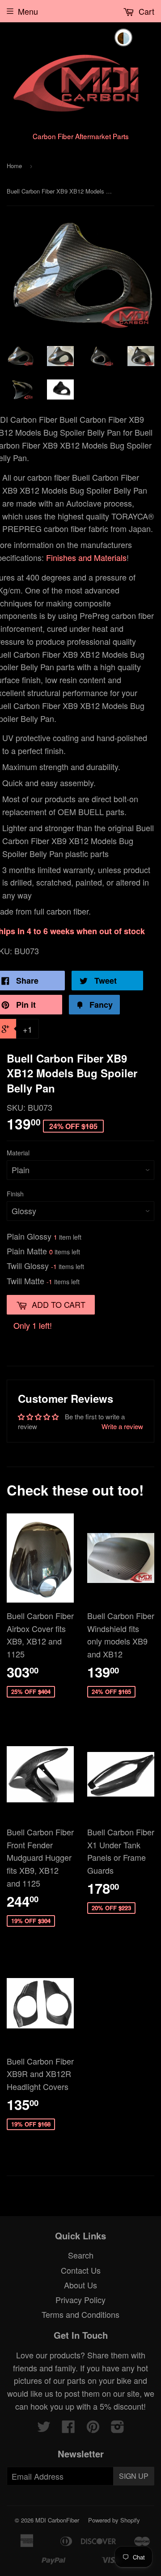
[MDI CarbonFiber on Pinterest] (93, 2428)
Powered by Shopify (114, 2520)
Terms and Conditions (80, 2314)
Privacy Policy (80, 2300)
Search (81, 2255)
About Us (80, 2285)
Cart (145, 11)
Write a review (122, 1426)
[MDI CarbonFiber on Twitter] (44, 2428)
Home (14, 166)
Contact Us (81, 2270)
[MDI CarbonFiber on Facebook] (68, 2428)
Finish (15, 1194)
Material (18, 1153)
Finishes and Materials (86, 557)
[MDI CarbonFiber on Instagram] (118, 2428)
